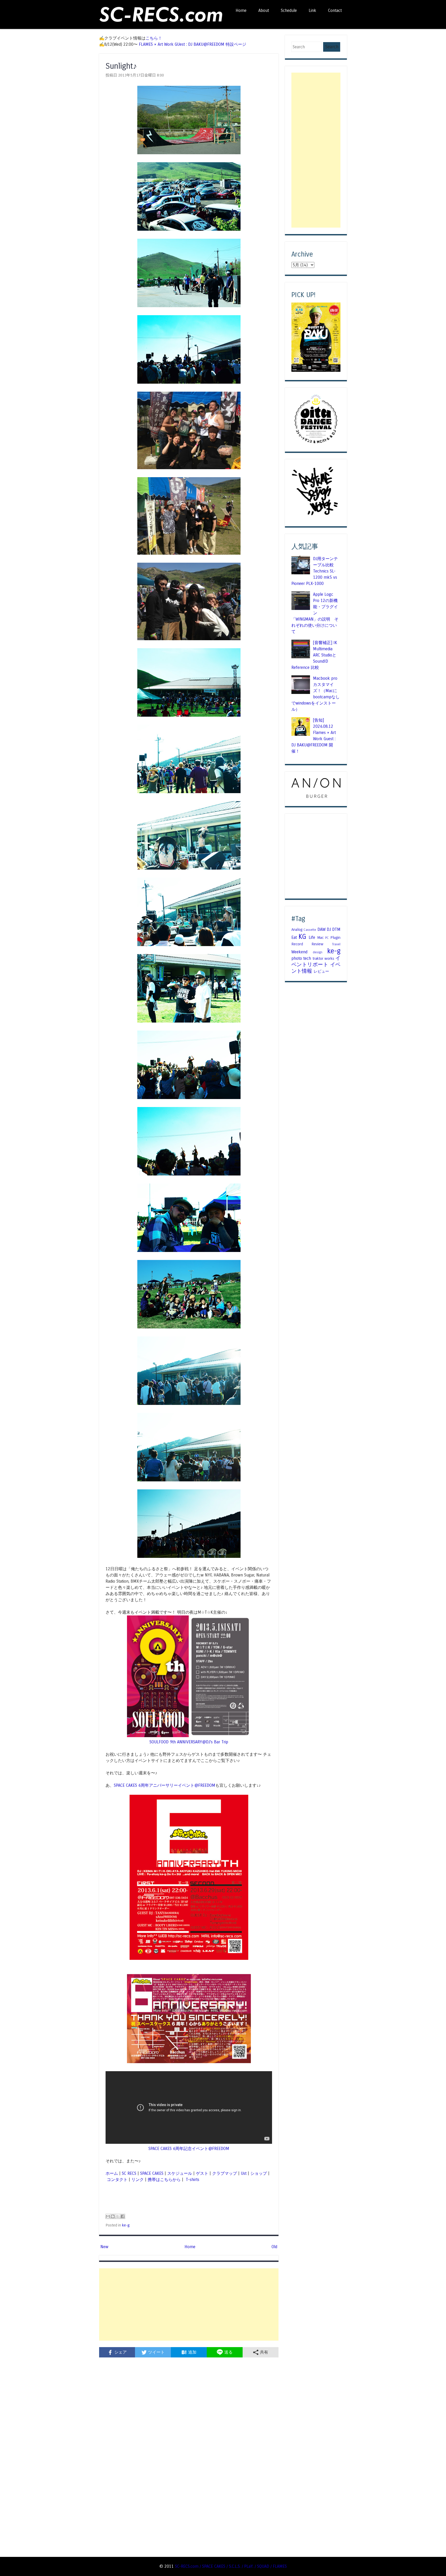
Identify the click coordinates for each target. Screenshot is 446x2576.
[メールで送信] (108, 2216)
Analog (297, 930)
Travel (336, 944)
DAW (321, 929)
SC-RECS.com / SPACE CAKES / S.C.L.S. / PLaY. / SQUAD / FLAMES (231, 2566)
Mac (320, 938)
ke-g (126, 2225)
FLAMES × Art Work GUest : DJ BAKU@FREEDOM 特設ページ (193, 44)
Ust (244, 2173)
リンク (138, 2180)
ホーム (112, 2173)
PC (327, 938)
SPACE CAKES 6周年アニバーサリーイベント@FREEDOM (165, 1785)
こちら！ (154, 38)
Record (297, 944)
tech (307, 958)
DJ (329, 929)
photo (297, 958)
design (318, 952)
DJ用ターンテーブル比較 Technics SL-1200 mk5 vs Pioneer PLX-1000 (315, 571)
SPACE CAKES (152, 2173)
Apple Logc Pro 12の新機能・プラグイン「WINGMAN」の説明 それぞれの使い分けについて (315, 613)
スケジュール (180, 2173)
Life (312, 937)
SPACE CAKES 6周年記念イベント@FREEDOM (189, 2149)
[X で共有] (118, 2216)
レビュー (321, 971)
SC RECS (129, 2173)
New (104, 2247)
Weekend (299, 952)
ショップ (259, 2173)
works (329, 958)
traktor (318, 958)
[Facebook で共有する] (123, 2216)
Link (312, 10)
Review (317, 944)
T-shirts (192, 2180)
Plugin (335, 938)
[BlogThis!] (113, 2216)
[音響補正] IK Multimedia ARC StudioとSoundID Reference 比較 (314, 655)
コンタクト (117, 2180)
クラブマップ (225, 2173)
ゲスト (202, 2173)
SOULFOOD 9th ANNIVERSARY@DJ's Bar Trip (189, 1742)
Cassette (310, 930)
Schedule (289, 10)
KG (302, 937)
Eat (294, 937)
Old (274, 2247)
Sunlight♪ (121, 66)
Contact (335, 10)
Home (241, 10)
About (264, 10)
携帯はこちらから (164, 2180)
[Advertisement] (189, 2304)
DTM (336, 929)
